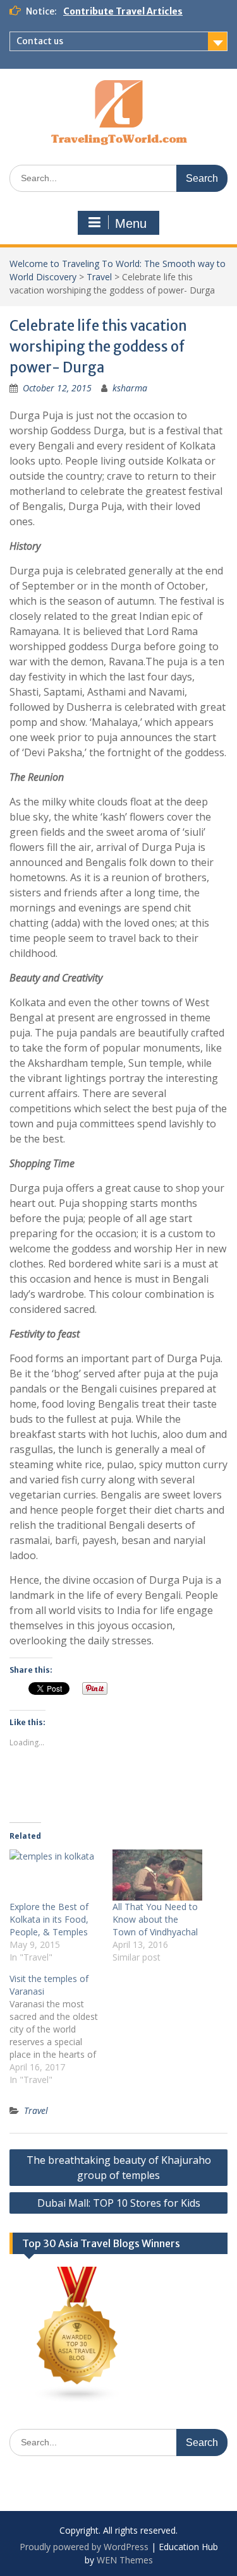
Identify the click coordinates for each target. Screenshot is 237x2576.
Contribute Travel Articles (123, 11)
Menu (131, 223)
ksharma (130, 388)
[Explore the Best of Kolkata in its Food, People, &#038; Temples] (55, 1875)
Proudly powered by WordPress (84, 2547)
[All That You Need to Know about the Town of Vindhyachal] (158, 1875)
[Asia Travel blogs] (78, 2400)
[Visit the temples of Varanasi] (61, 2029)
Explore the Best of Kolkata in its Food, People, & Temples (49, 1919)
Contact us (40, 41)
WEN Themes (125, 2560)
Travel (99, 277)
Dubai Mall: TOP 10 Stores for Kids (119, 2203)
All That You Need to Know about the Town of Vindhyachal (155, 1919)
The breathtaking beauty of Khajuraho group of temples (119, 2168)
